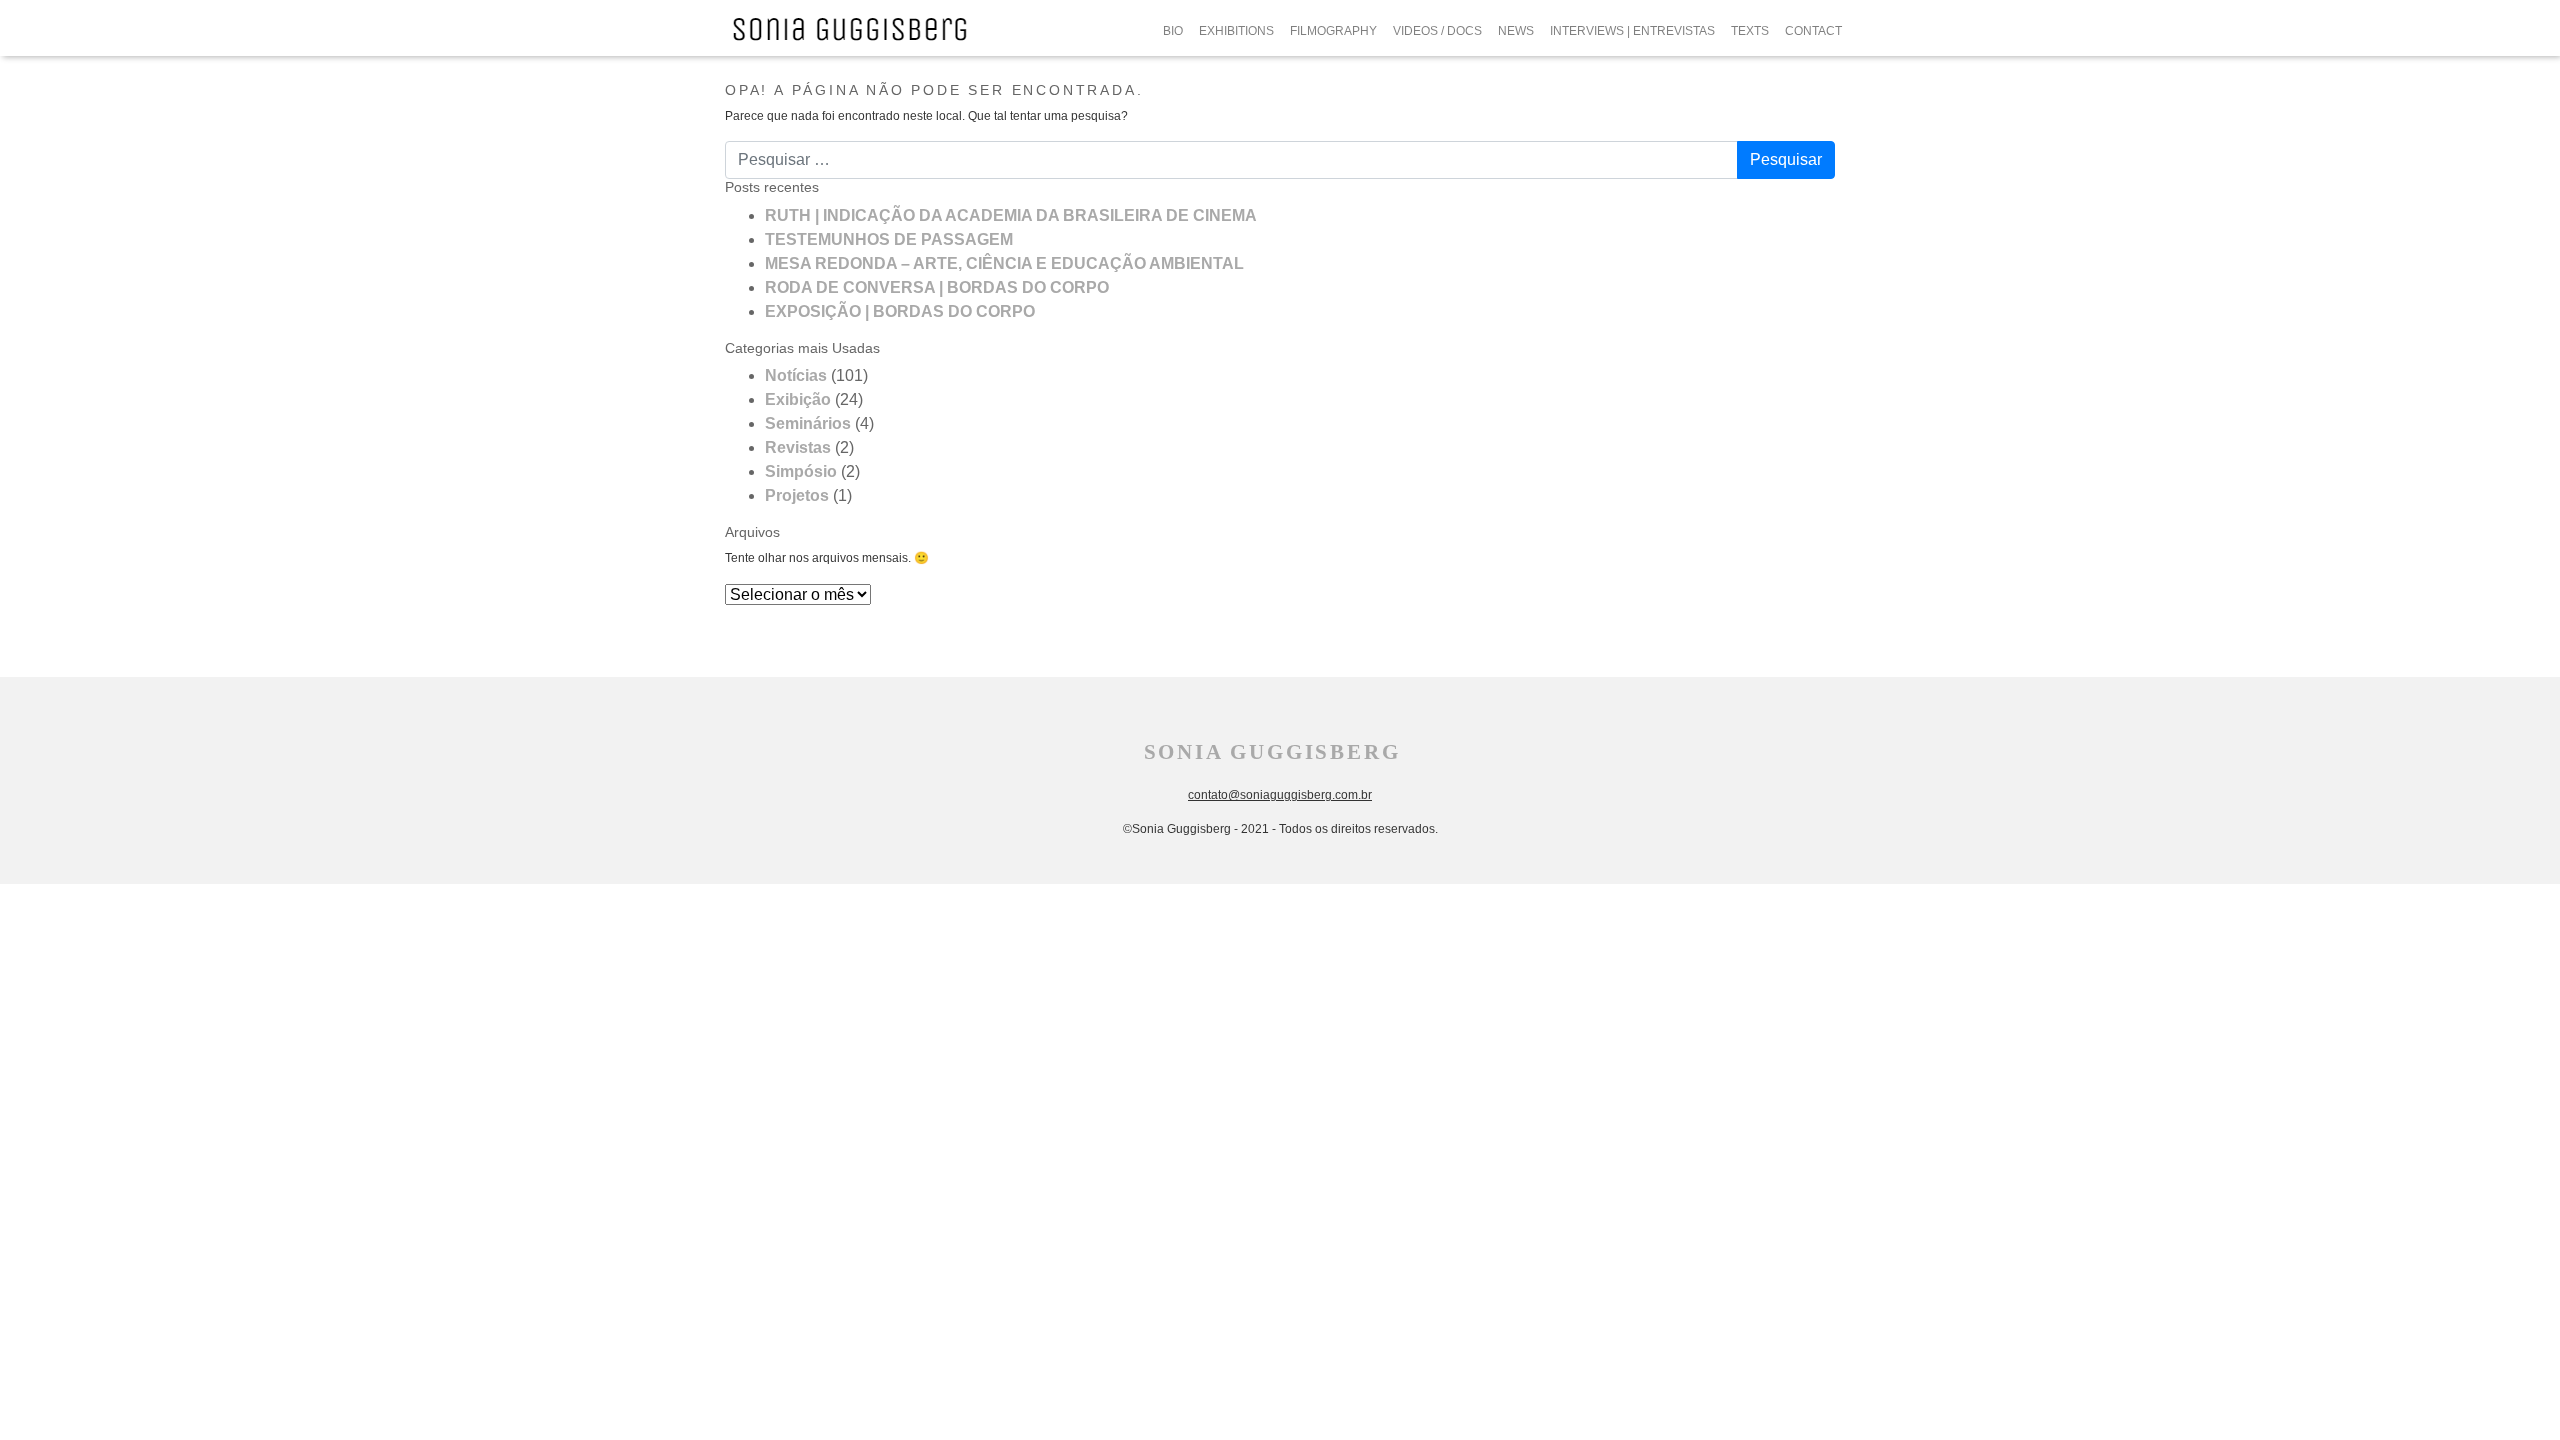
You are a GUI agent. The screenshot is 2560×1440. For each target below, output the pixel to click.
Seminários (808, 423)
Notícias (796, 375)
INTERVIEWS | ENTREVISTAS (1632, 31)
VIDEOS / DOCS (1437, 31)
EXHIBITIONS (1236, 31)
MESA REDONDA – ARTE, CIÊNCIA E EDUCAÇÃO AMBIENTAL (1004, 263)
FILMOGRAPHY (1333, 31)
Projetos (797, 495)
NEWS (1516, 31)
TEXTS (1750, 31)
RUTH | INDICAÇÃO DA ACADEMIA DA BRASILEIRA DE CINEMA (1011, 215)
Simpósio (801, 471)
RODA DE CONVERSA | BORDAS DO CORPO (937, 287)
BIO (1173, 31)
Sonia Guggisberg (1272, 752)
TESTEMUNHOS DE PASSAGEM (889, 239)
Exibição (798, 399)
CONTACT (1813, 31)
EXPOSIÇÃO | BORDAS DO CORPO (900, 311)
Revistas (798, 447)
